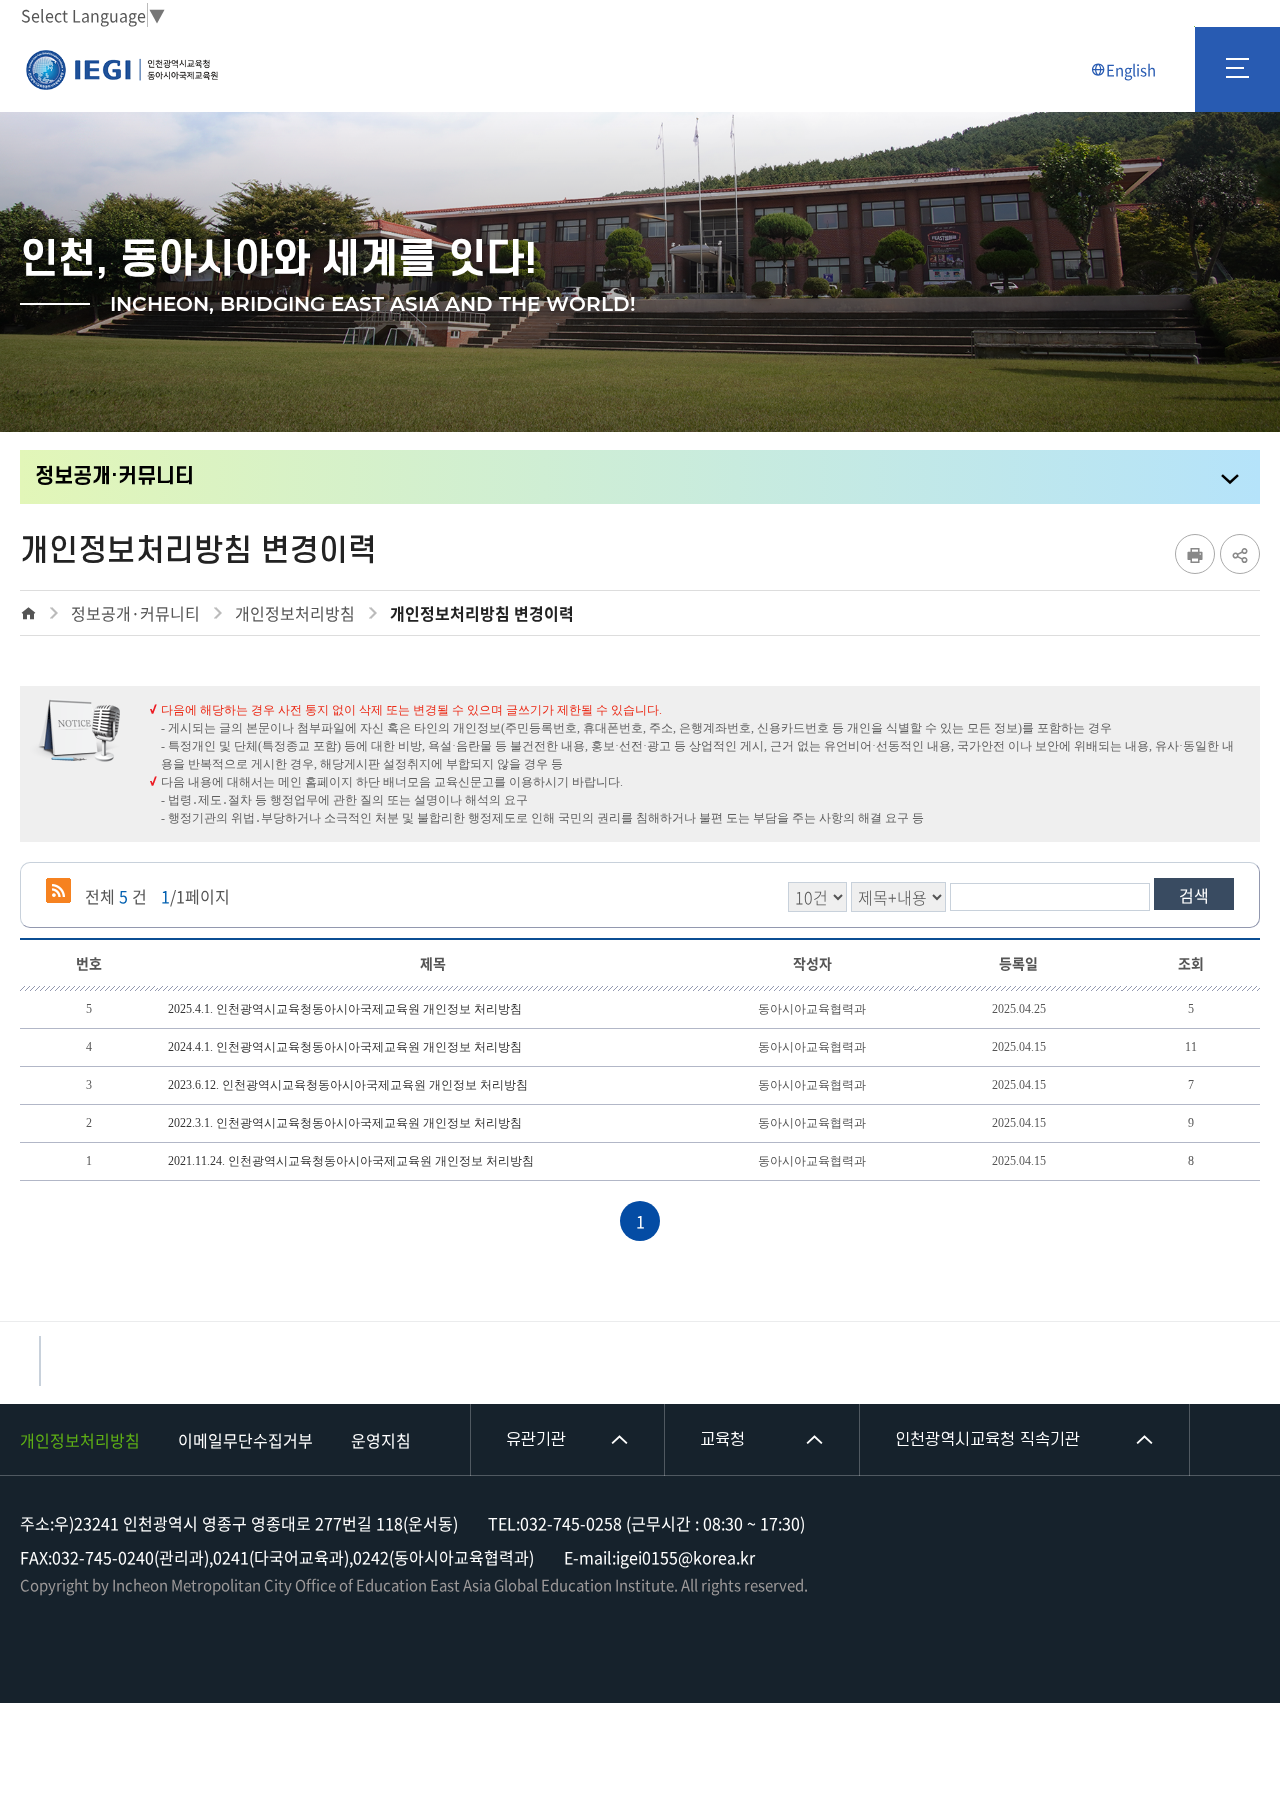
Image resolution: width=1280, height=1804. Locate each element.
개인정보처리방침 (80, 1440)
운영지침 (381, 1440)
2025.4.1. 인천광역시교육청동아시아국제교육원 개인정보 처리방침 (345, 1009)
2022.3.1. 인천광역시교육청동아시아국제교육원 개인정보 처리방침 (345, 1123)
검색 (1194, 895)
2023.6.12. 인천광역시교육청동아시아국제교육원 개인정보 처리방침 (348, 1085)
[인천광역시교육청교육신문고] (40, 1361)
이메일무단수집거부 (245, 1440)
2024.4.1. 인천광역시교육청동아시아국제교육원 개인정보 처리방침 (345, 1047)
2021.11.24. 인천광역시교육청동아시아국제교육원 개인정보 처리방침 (351, 1161)
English (1131, 70)
